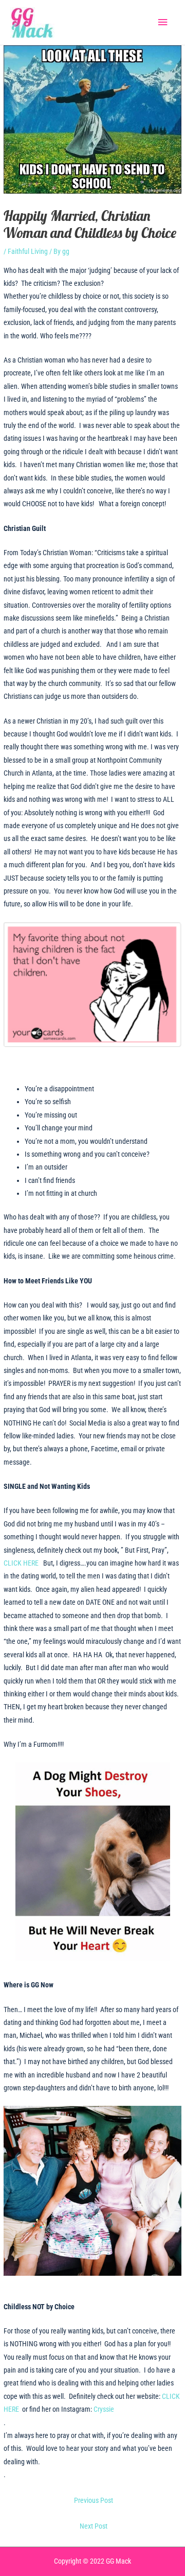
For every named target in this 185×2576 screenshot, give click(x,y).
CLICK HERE (23, 1563)
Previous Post (94, 2500)
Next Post (94, 2526)
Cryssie (104, 2409)
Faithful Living (28, 251)
